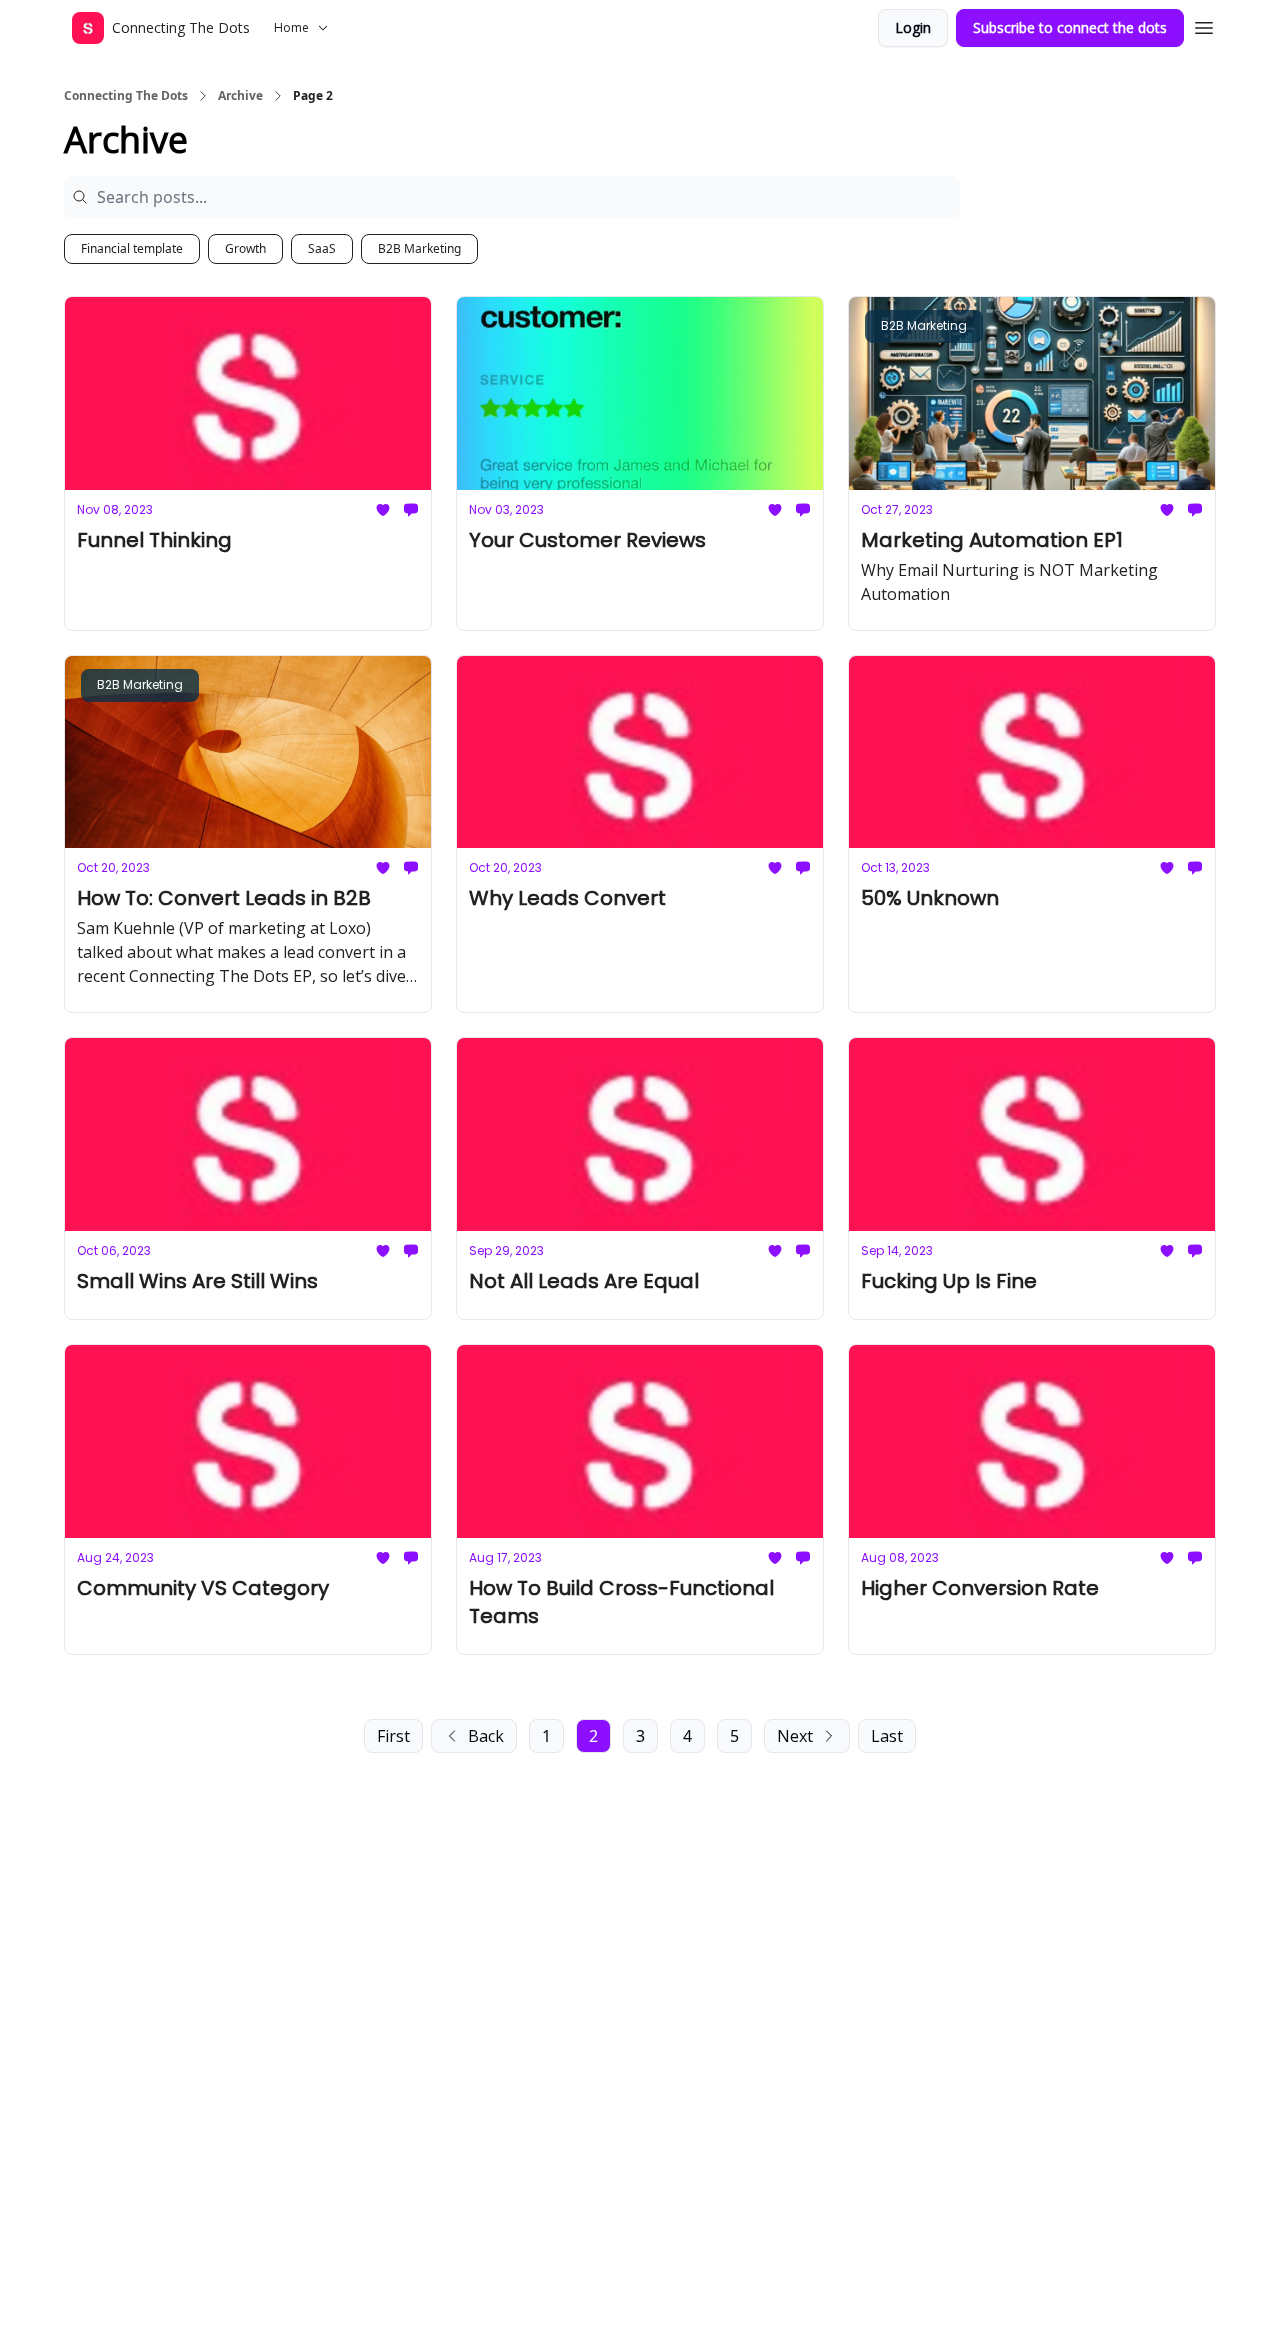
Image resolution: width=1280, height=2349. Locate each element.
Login (913, 27)
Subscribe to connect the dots (1070, 27)
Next (795, 1736)
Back (486, 1736)
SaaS (322, 248)
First (393, 1736)
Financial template (132, 248)
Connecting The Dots (126, 96)
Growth (245, 248)
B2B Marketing (419, 248)
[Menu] (1204, 25)
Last (887, 1736)
